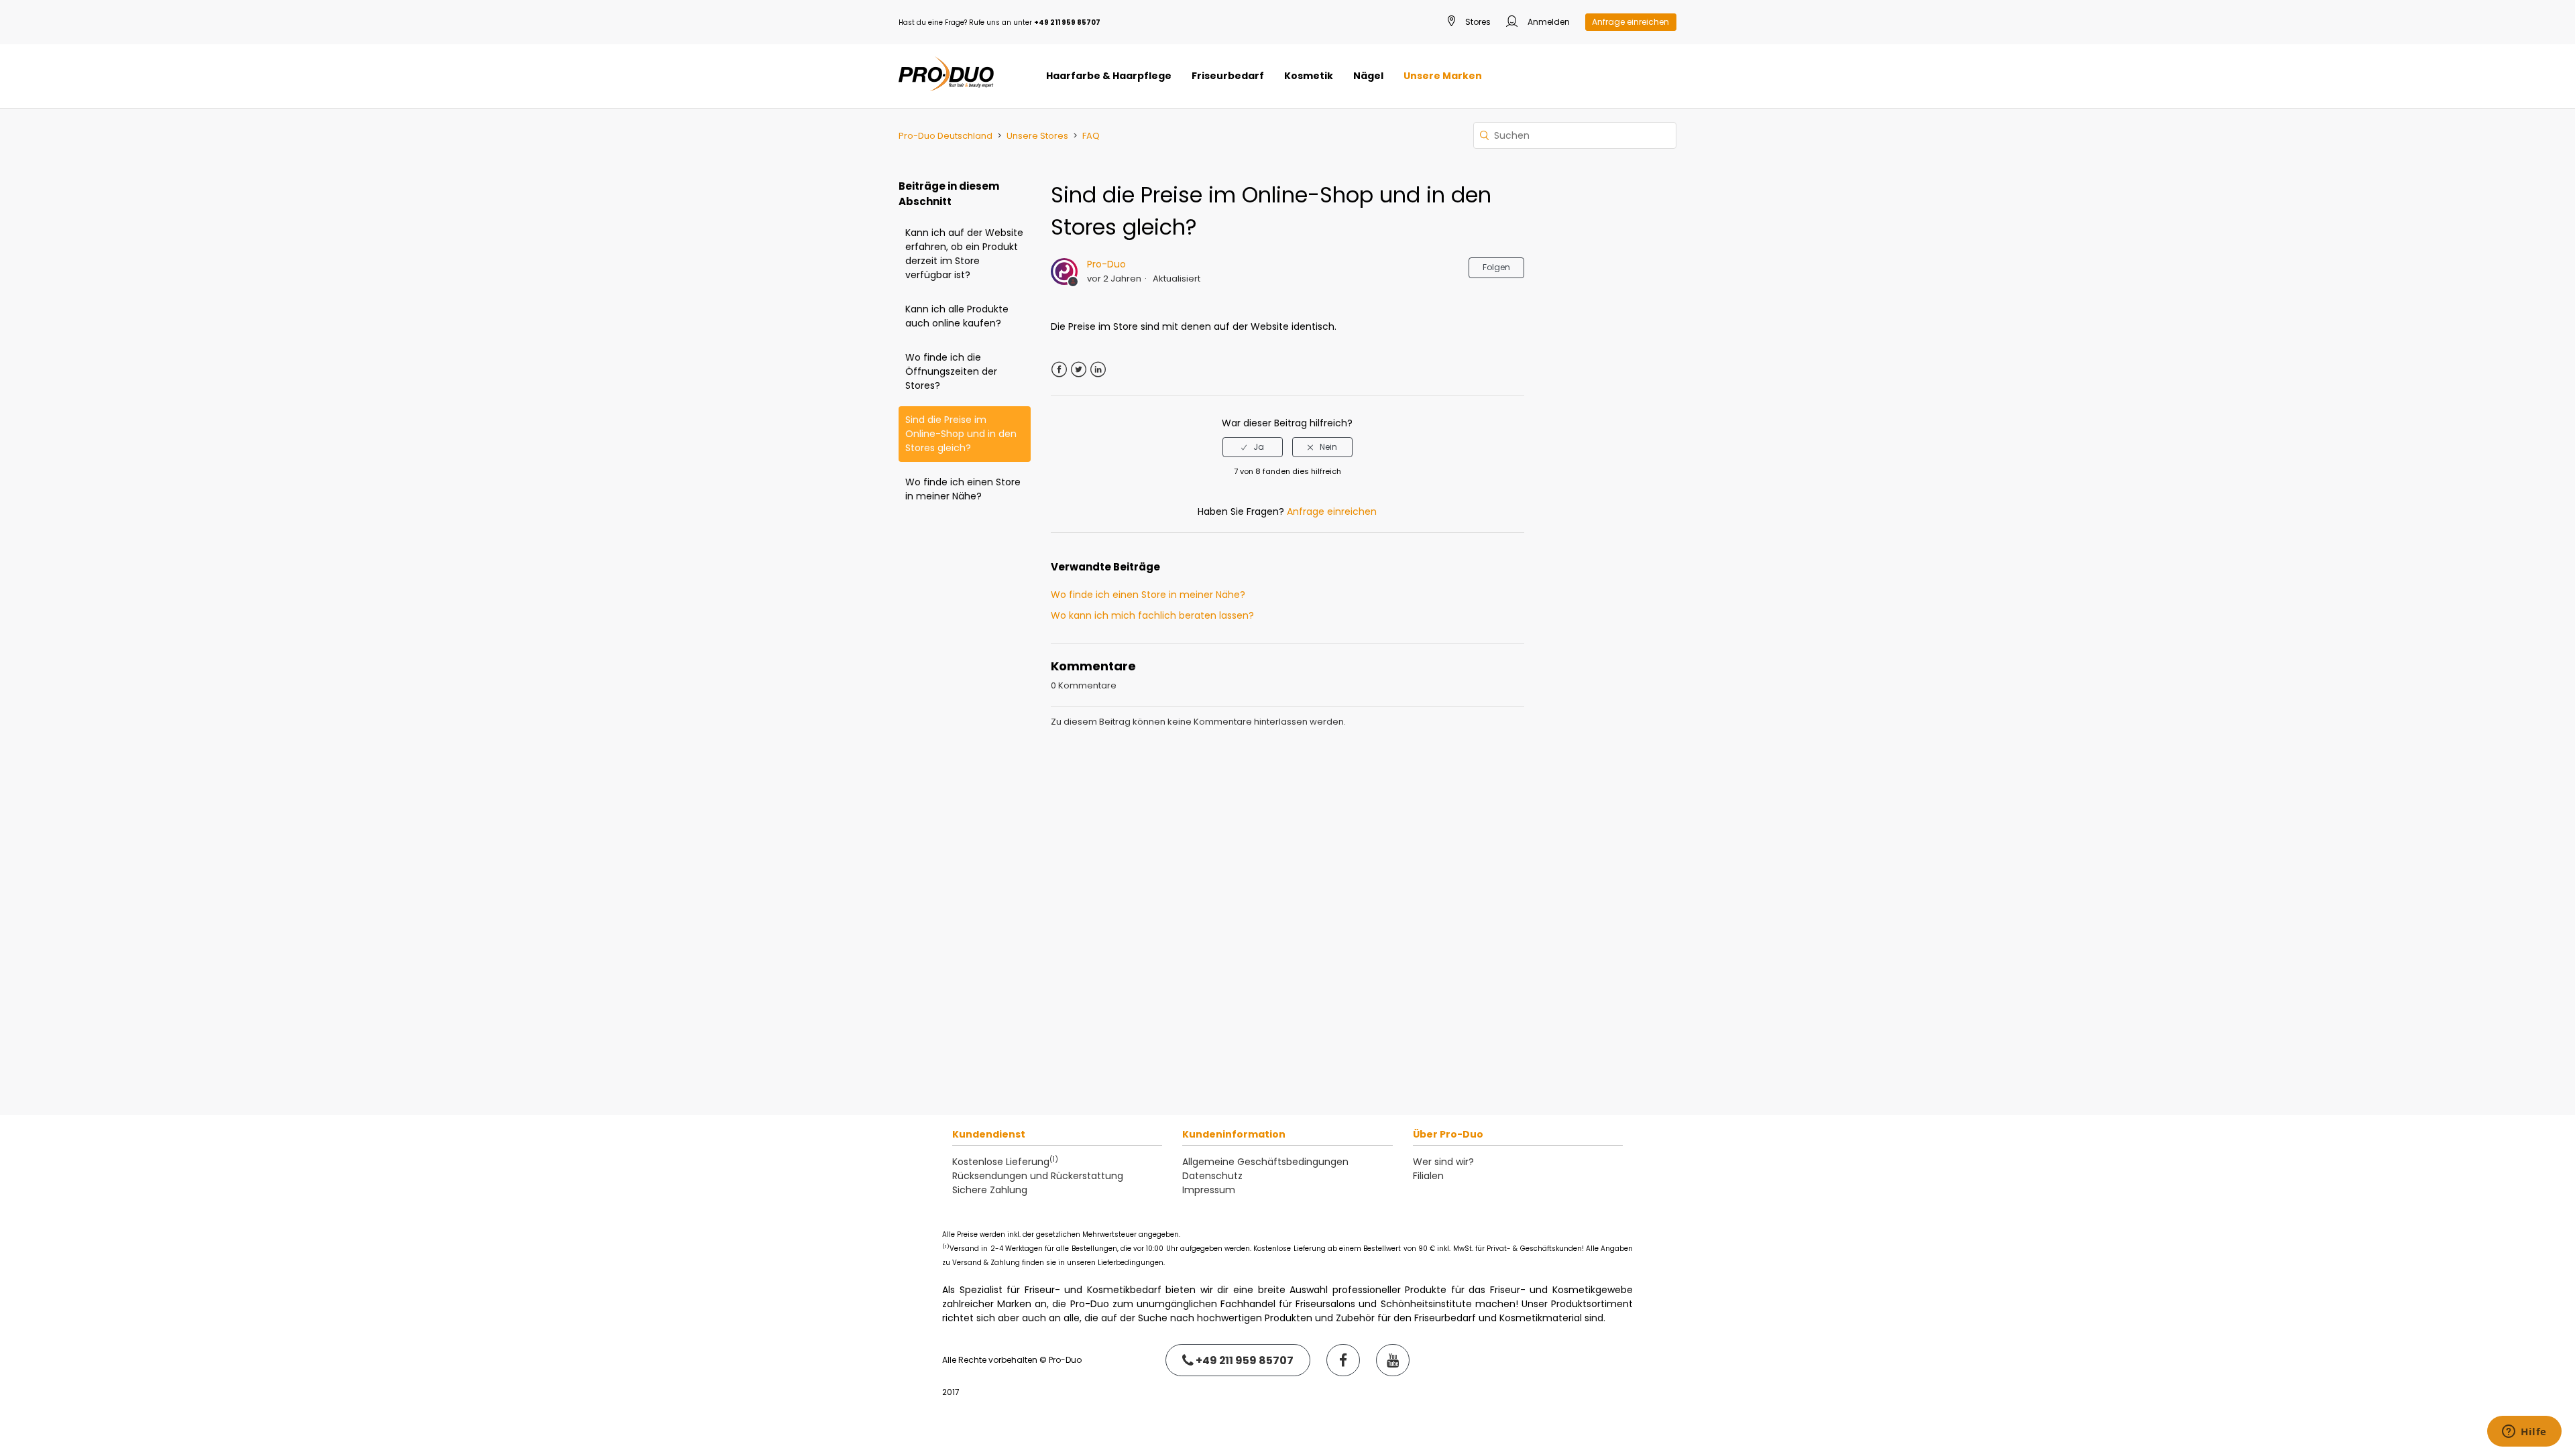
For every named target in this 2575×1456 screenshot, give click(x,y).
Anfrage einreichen (1630, 22)
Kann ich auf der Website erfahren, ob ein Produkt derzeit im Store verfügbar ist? (964, 254)
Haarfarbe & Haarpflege (1109, 76)
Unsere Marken (1443, 76)
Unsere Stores (1037, 136)
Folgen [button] (1496, 267)
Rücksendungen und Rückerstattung (1038, 1176)
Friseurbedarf (1228, 76)
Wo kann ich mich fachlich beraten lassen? (1152, 615)
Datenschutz (1212, 1176)
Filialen (1428, 1176)
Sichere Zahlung (990, 1190)
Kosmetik (1309, 76)
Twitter (1079, 370)
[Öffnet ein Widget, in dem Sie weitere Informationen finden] (2524, 1433)
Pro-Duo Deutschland (946, 136)
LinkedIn (1098, 370)
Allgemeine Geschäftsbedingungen (1265, 1162)
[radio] (1253, 447)
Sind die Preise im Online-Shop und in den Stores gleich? (961, 434)
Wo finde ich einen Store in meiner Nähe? (963, 489)
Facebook (1059, 370)
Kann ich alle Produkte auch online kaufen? (957, 316)
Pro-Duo (1106, 264)
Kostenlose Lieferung (1005, 1162)
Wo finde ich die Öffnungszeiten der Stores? (951, 371)
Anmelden (1548, 22)
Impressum (1209, 1190)
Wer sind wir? (1443, 1162)
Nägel (1368, 76)
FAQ (1091, 136)
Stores (1477, 22)
